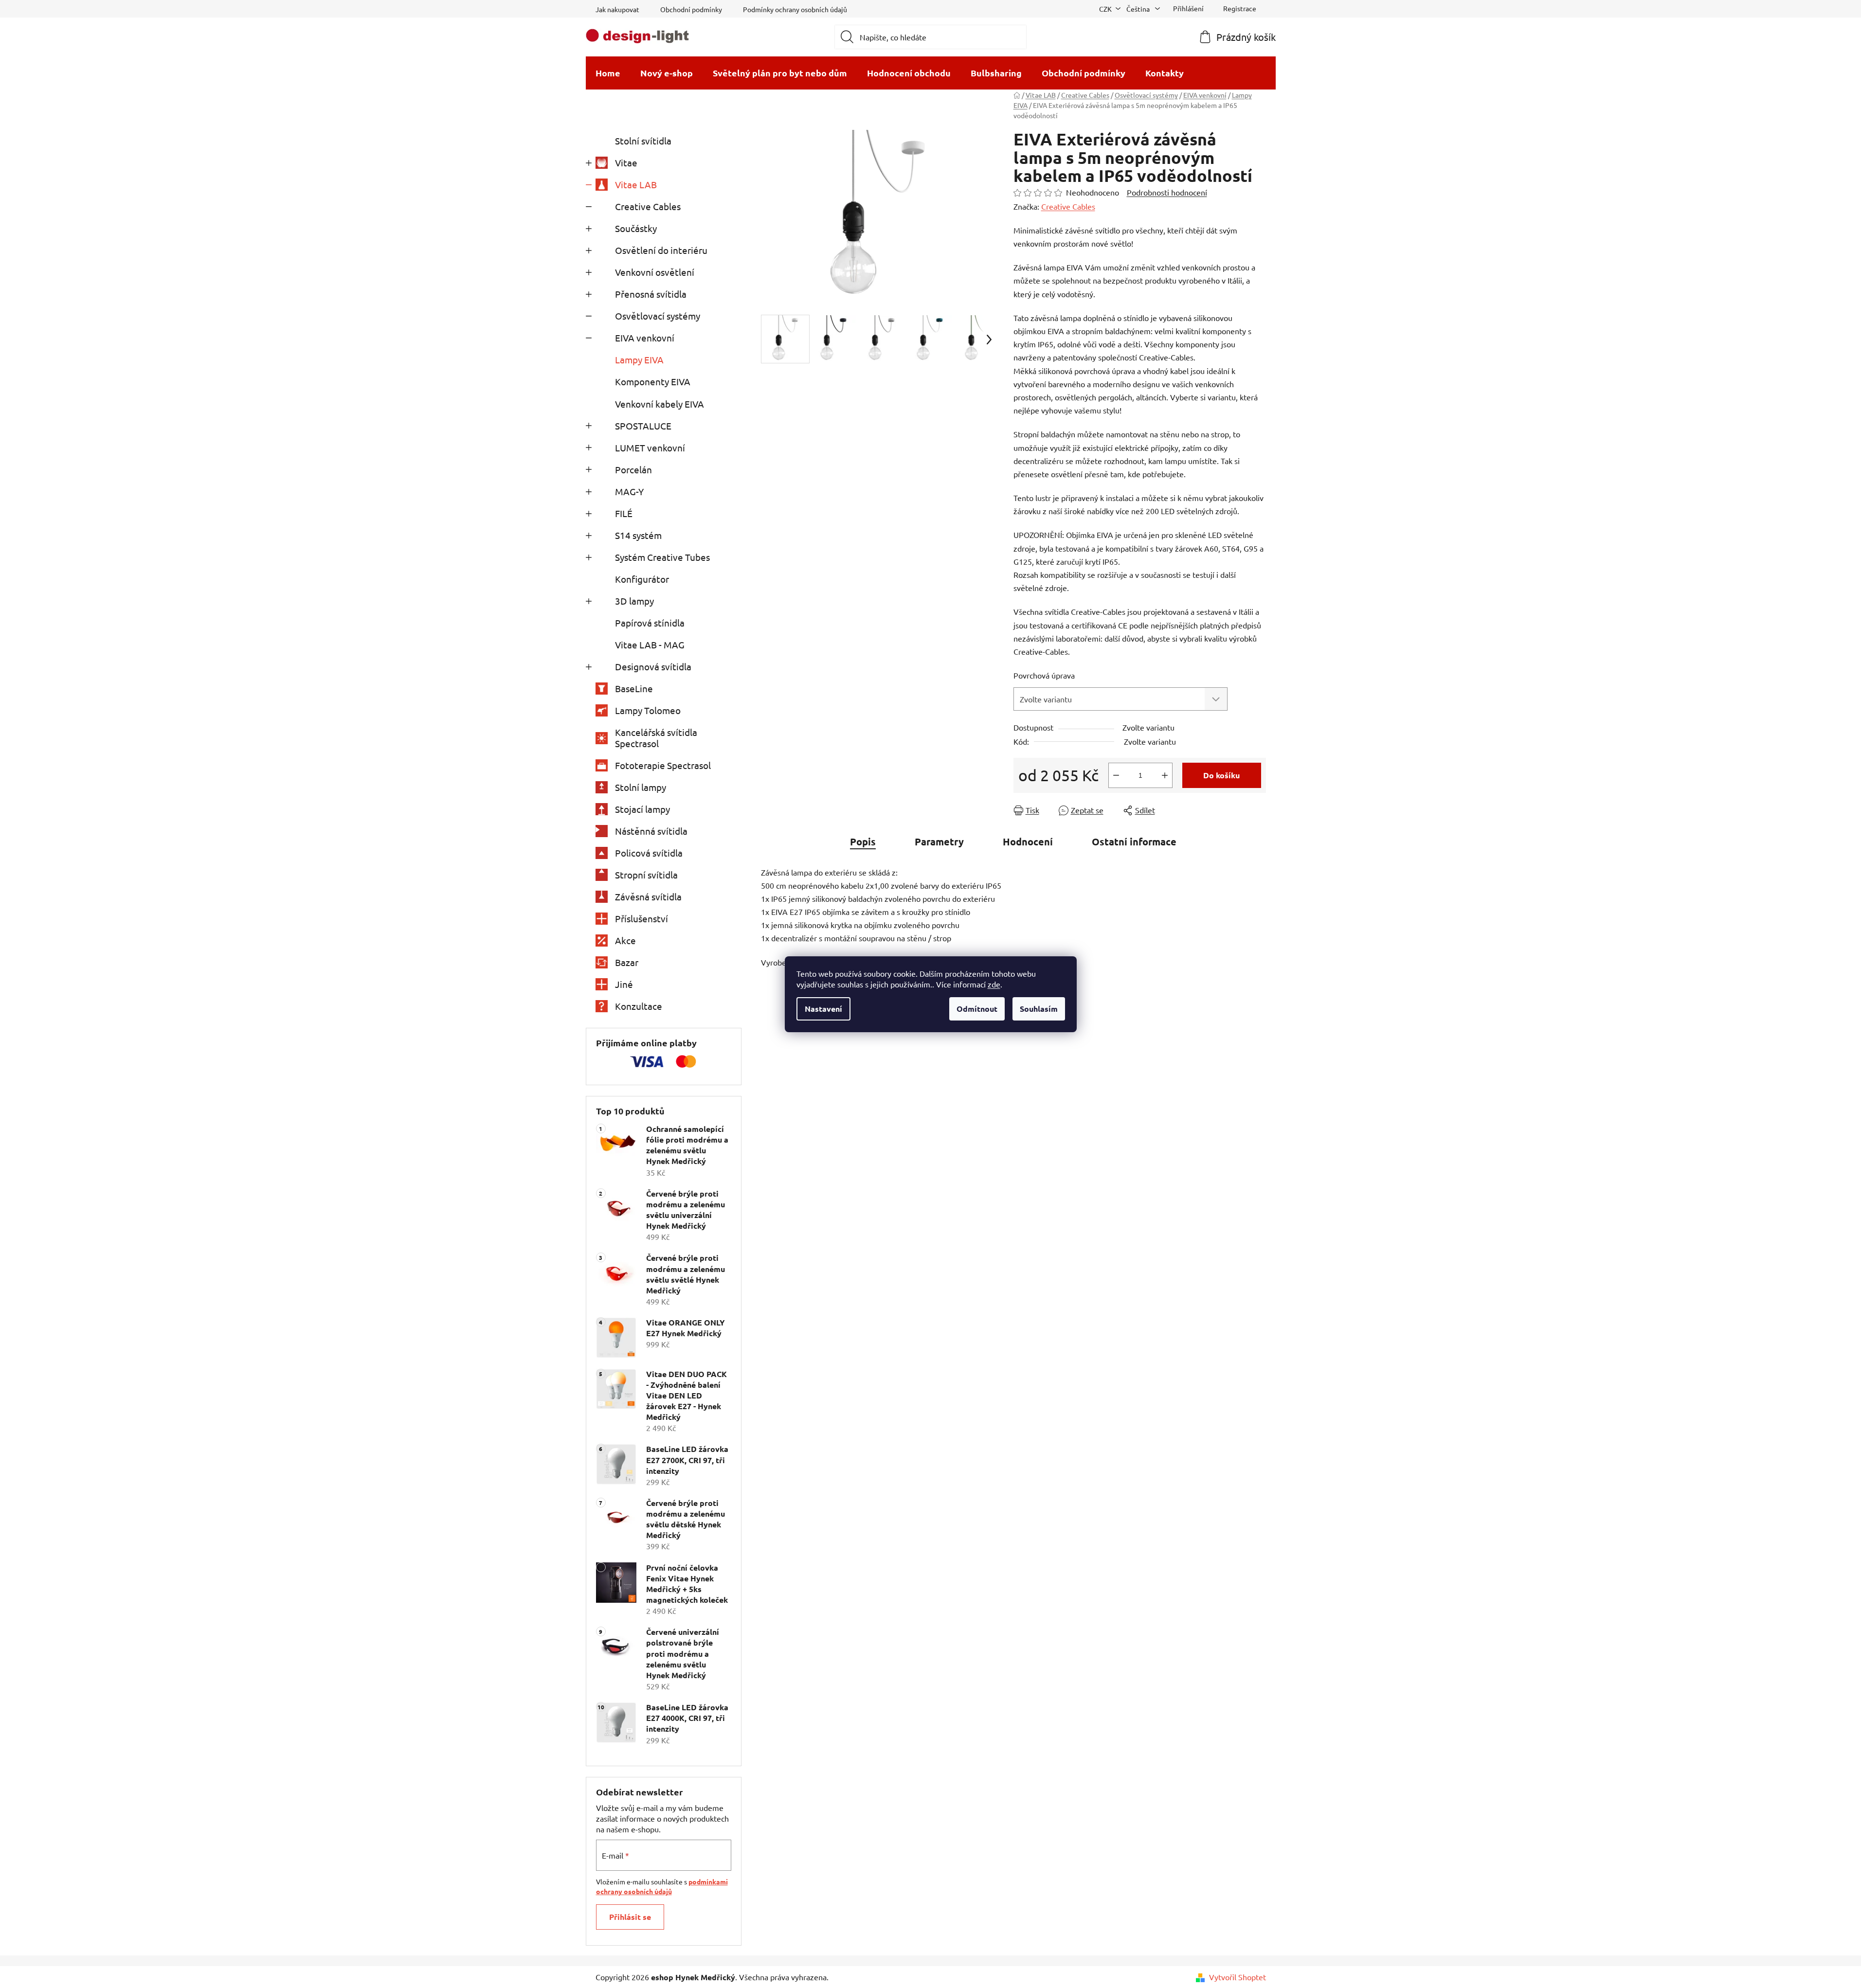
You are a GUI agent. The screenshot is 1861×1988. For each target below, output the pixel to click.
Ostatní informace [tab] (1134, 842)
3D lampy (634, 601)
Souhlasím (1039, 1009)
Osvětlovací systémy (658, 316)
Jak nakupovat (617, 9)
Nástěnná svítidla (651, 831)
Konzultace (639, 1006)
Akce (625, 940)
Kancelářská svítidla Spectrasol (656, 738)
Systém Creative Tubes (662, 557)
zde (994, 984)
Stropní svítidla (646, 875)
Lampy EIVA (639, 359)
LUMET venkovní (650, 448)
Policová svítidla (649, 853)
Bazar (627, 962)
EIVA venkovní (645, 338)
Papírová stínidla (650, 623)
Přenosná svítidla (651, 294)
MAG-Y (629, 491)
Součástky (636, 228)
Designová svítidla (653, 666)
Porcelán (633, 469)
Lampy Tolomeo (648, 710)
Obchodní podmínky (691, 9)
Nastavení (823, 1009)
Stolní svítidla (643, 141)
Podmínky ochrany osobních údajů (795, 9)
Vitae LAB (636, 184)
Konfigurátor (642, 579)
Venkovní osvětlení (655, 272)
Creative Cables (648, 206)
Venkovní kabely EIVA (659, 404)
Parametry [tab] (939, 842)
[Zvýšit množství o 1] (1165, 775)
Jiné (624, 984)
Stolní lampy (641, 787)
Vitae (626, 162)
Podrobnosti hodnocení (1167, 192)
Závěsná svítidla (648, 896)
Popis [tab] (863, 842)
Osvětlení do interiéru (661, 250)
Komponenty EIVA (653, 381)
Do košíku (1221, 775)
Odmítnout (977, 1009)
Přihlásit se (630, 1917)
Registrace (1240, 8)
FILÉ (624, 513)
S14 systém (638, 535)
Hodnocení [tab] (1028, 842)
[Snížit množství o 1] (1116, 775)
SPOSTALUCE (643, 426)
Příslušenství (641, 918)
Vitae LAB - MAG (650, 645)
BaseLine (634, 688)
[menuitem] (608, 73)
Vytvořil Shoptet (1238, 1977)
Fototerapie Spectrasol (663, 765)
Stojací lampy (642, 809)
